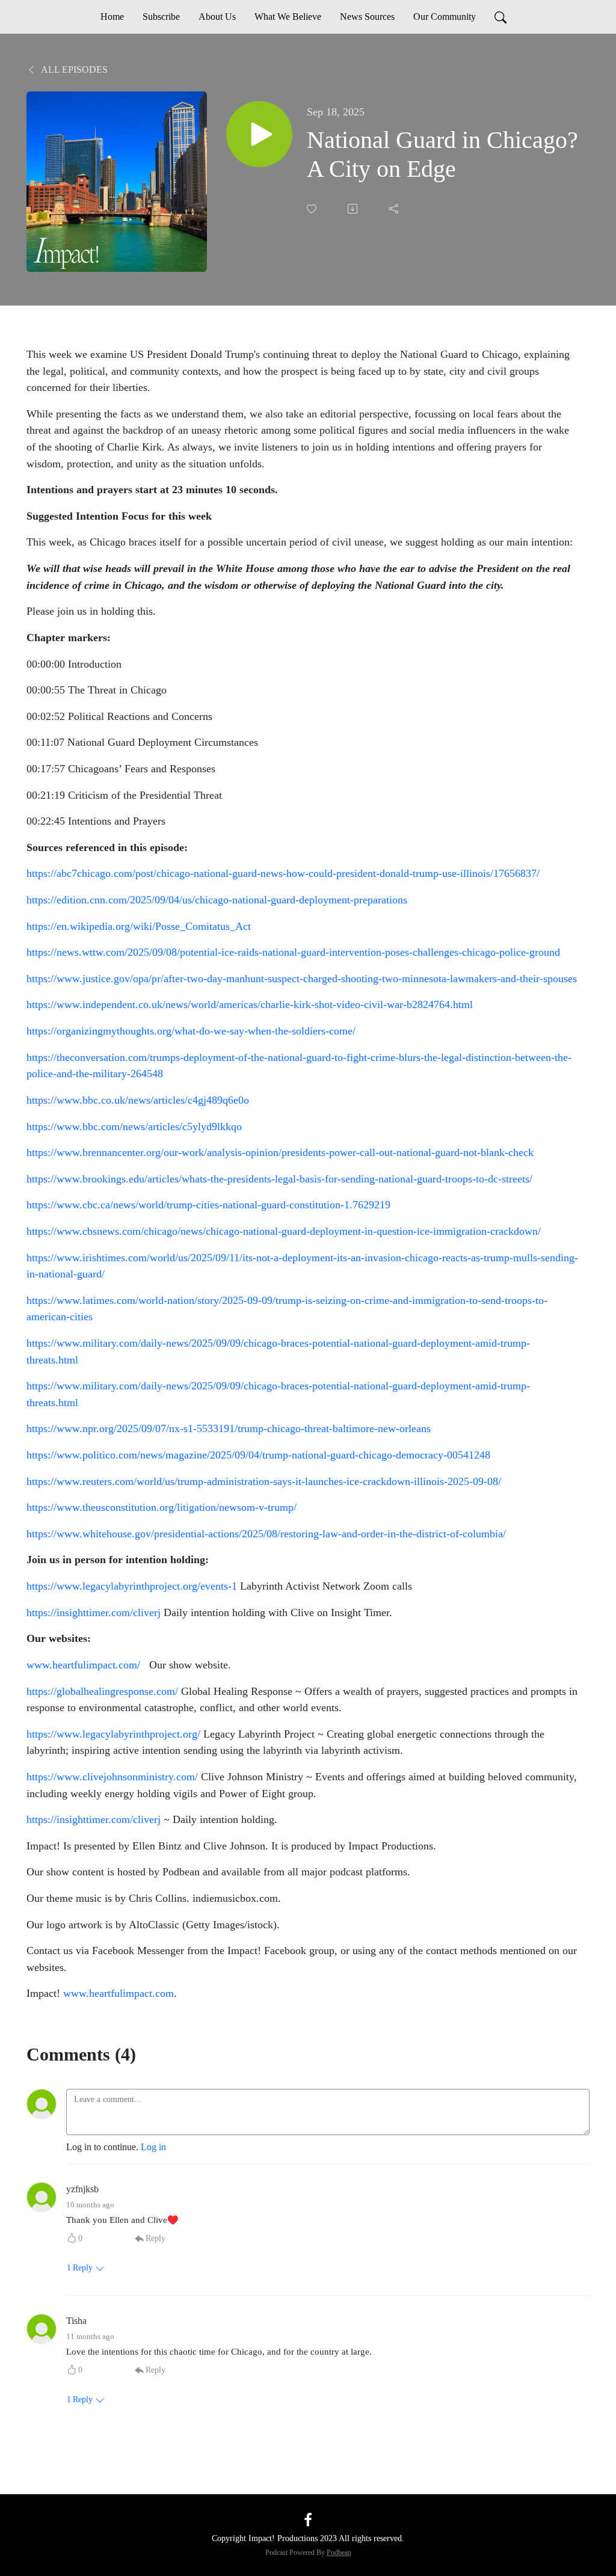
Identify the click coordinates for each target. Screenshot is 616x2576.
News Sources (367, 17)
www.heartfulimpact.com (119, 1993)
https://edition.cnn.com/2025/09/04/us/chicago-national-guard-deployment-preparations (217, 900)
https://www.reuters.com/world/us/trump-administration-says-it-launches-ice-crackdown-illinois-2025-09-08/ (264, 1481)
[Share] (395, 209)
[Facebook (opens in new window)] (308, 2519)
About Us (217, 17)
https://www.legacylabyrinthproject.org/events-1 (132, 1586)
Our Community (445, 17)
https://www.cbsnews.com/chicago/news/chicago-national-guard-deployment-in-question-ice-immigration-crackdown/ (284, 1231)
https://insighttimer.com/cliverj (94, 1612)
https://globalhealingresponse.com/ (102, 1691)
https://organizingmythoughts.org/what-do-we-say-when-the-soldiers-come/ (191, 1031)
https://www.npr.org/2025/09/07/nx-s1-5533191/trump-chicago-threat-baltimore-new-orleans (229, 1428)
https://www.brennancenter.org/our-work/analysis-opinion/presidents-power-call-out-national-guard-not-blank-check (280, 1152)
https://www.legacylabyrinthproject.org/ (113, 1734)
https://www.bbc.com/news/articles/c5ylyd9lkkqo (134, 1127)
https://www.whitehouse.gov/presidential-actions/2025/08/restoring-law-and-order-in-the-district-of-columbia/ (266, 1534)
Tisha (76, 2321)
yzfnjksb (82, 2189)
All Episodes (73, 69)
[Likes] (313, 209)
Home (112, 17)
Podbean (339, 2553)
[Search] (500, 17)
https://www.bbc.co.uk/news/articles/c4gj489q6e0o (138, 1100)
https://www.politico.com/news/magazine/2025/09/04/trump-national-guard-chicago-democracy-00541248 (258, 1455)
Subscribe (161, 17)
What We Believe (288, 17)
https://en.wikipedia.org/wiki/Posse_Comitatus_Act (139, 926)
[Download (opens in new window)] (354, 209)
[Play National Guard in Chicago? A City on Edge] (259, 134)
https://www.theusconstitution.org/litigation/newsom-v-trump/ (162, 1507)
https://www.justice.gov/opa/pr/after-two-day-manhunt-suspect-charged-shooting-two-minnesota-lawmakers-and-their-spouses (302, 979)
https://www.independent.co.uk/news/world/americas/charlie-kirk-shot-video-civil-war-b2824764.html (250, 1004)
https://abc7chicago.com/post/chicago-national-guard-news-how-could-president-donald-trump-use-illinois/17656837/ (283, 873)
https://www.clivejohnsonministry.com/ (112, 1777)
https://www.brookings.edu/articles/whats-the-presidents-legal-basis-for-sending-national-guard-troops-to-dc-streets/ (279, 1179)
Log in (153, 2147)
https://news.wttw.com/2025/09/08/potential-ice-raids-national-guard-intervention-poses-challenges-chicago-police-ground (293, 952)
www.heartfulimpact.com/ (83, 1665)
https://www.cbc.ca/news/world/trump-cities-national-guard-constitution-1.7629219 (208, 1205)
